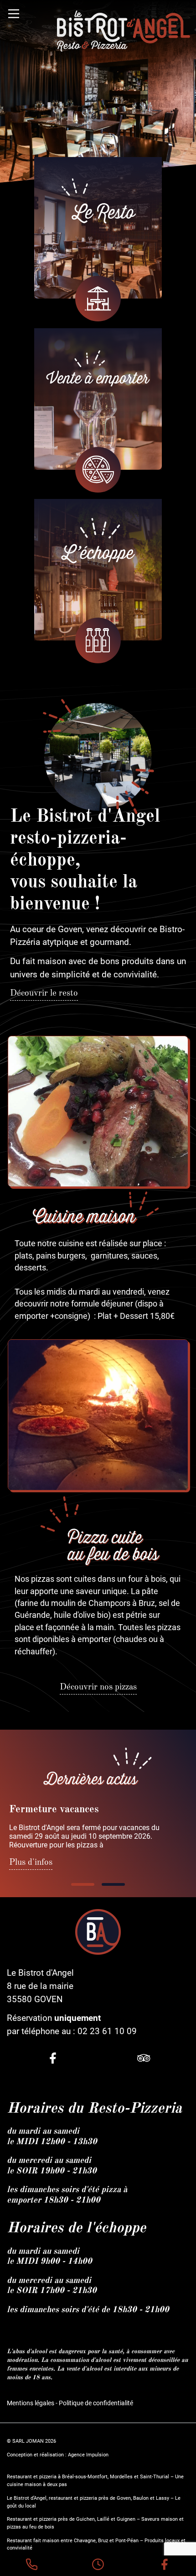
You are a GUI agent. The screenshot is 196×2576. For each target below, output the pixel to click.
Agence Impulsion (88, 2455)
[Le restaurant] (98, 228)
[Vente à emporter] (98, 399)
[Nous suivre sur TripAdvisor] (144, 2059)
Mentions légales (31, 2403)
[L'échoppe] (98, 570)
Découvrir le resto (44, 993)
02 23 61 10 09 (107, 2031)
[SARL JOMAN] (124, 31)
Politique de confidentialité (96, 2403)
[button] (83, 1884)
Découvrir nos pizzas (98, 1687)
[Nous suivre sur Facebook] (53, 2059)
